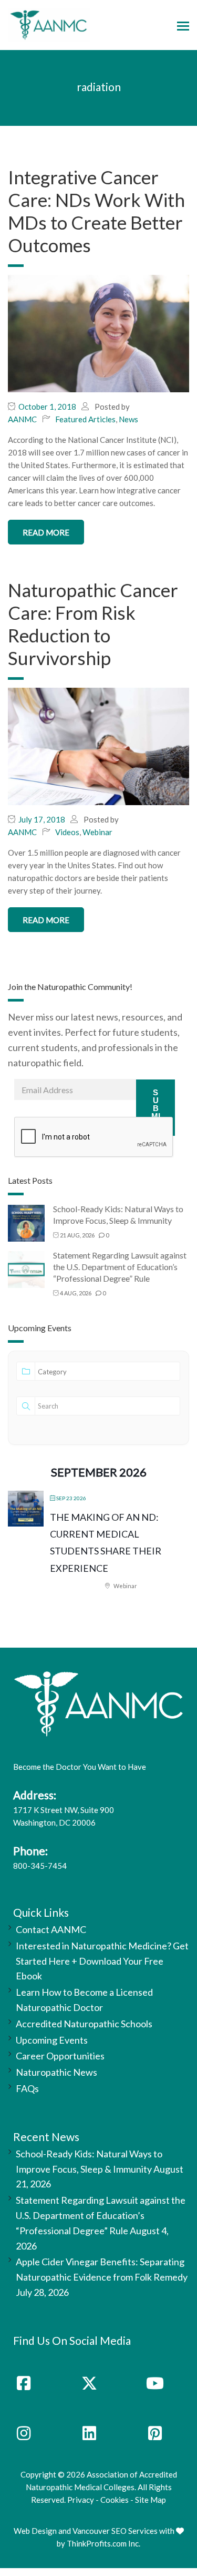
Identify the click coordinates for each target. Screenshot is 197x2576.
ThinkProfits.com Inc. (103, 2543)
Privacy (81, 2500)
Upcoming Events (52, 2040)
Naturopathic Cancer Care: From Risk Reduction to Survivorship (93, 624)
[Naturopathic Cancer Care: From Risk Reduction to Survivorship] (98, 746)
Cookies (115, 2500)
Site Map (151, 2500)
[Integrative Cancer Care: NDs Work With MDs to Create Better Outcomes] (98, 333)
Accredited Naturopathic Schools (84, 2024)
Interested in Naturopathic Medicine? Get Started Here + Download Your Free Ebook (102, 1961)
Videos (67, 832)
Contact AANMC (51, 1929)
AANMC (22, 419)
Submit (156, 1108)
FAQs (27, 2088)
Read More (46, 532)
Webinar (97, 832)
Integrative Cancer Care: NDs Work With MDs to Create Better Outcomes (96, 211)
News (128, 419)
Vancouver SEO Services (115, 2531)
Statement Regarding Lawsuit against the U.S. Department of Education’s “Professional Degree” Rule (120, 1267)
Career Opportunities (60, 2056)
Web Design (35, 2531)
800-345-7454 (40, 1866)
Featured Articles (85, 419)
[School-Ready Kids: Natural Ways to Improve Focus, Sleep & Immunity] (26, 1222)
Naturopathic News (56, 2072)
